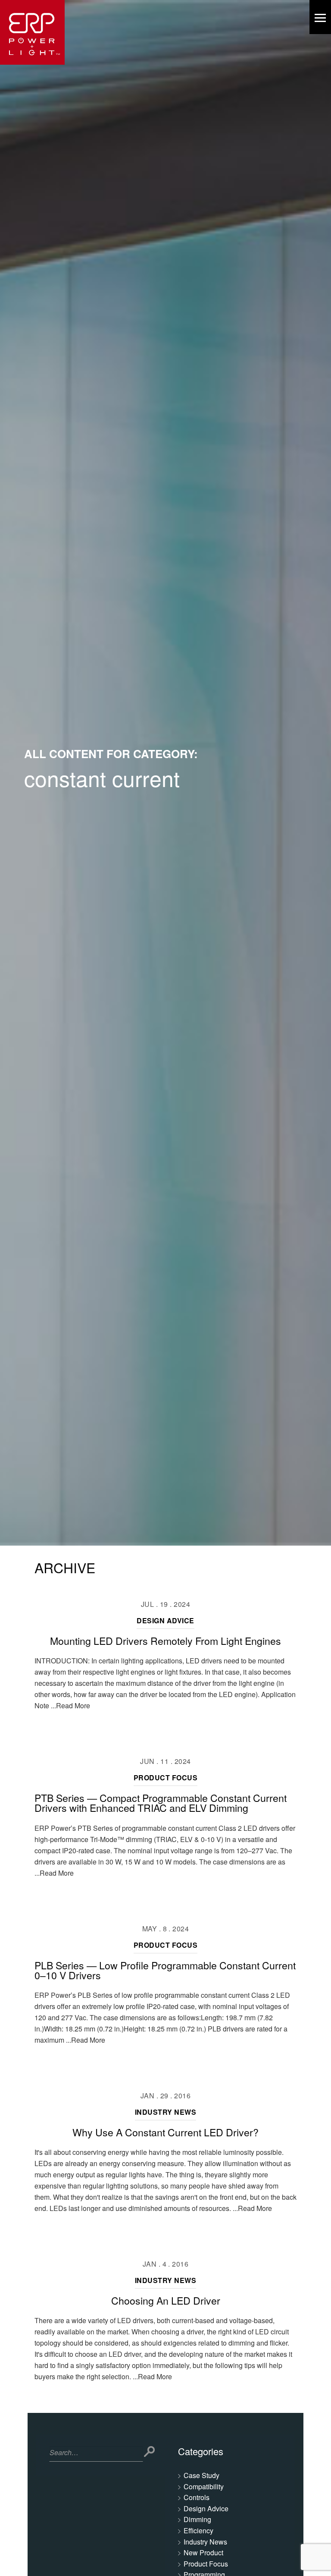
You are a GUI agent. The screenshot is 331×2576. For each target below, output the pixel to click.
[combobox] (96, 2454)
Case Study (201, 2475)
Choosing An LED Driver (166, 2300)
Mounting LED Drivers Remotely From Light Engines (165, 1641)
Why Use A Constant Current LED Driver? (165, 2132)
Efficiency (198, 2530)
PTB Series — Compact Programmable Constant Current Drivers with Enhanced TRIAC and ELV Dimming (161, 1803)
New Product (203, 2552)
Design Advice (165, 1620)
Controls (197, 2497)
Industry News (165, 2112)
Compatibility (204, 2486)
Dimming (197, 2519)
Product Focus (165, 1778)
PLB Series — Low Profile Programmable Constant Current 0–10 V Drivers (165, 1970)
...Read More (70, 1705)
